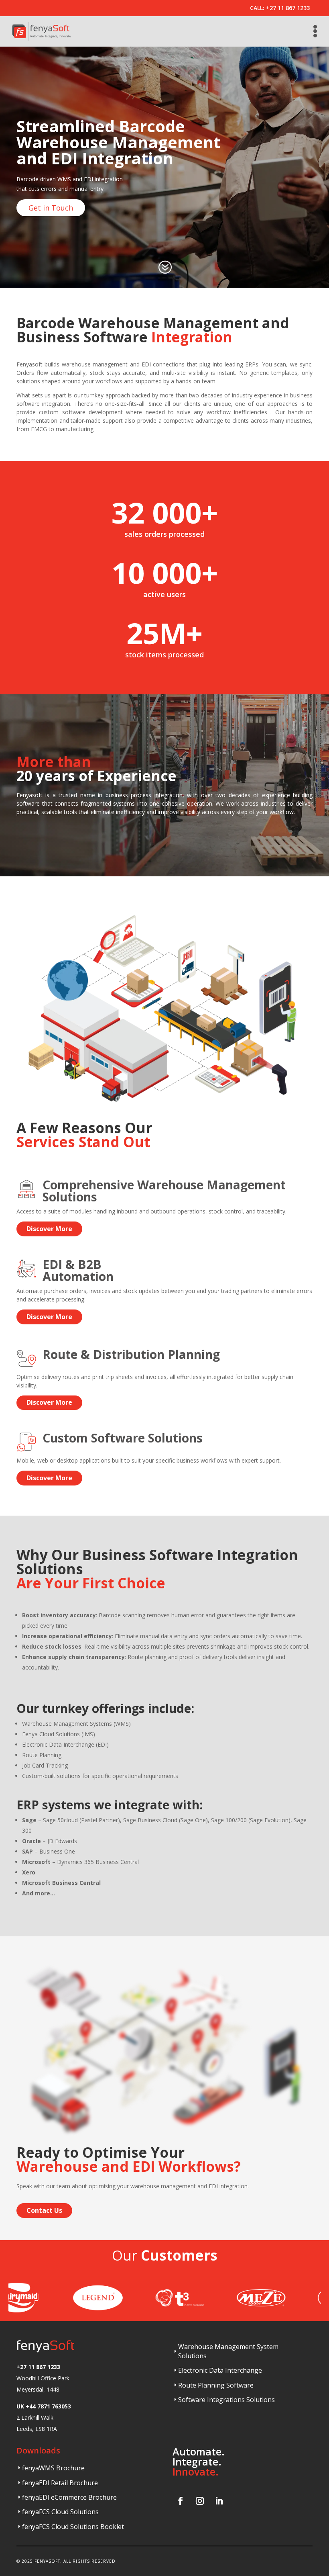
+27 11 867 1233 (288, 8)
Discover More (49, 1229)
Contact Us (44, 2210)
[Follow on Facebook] (181, 2501)
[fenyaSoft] (41, 31)
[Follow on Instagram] (200, 2501)
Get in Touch (51, 208)
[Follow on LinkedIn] (219, 2501)
